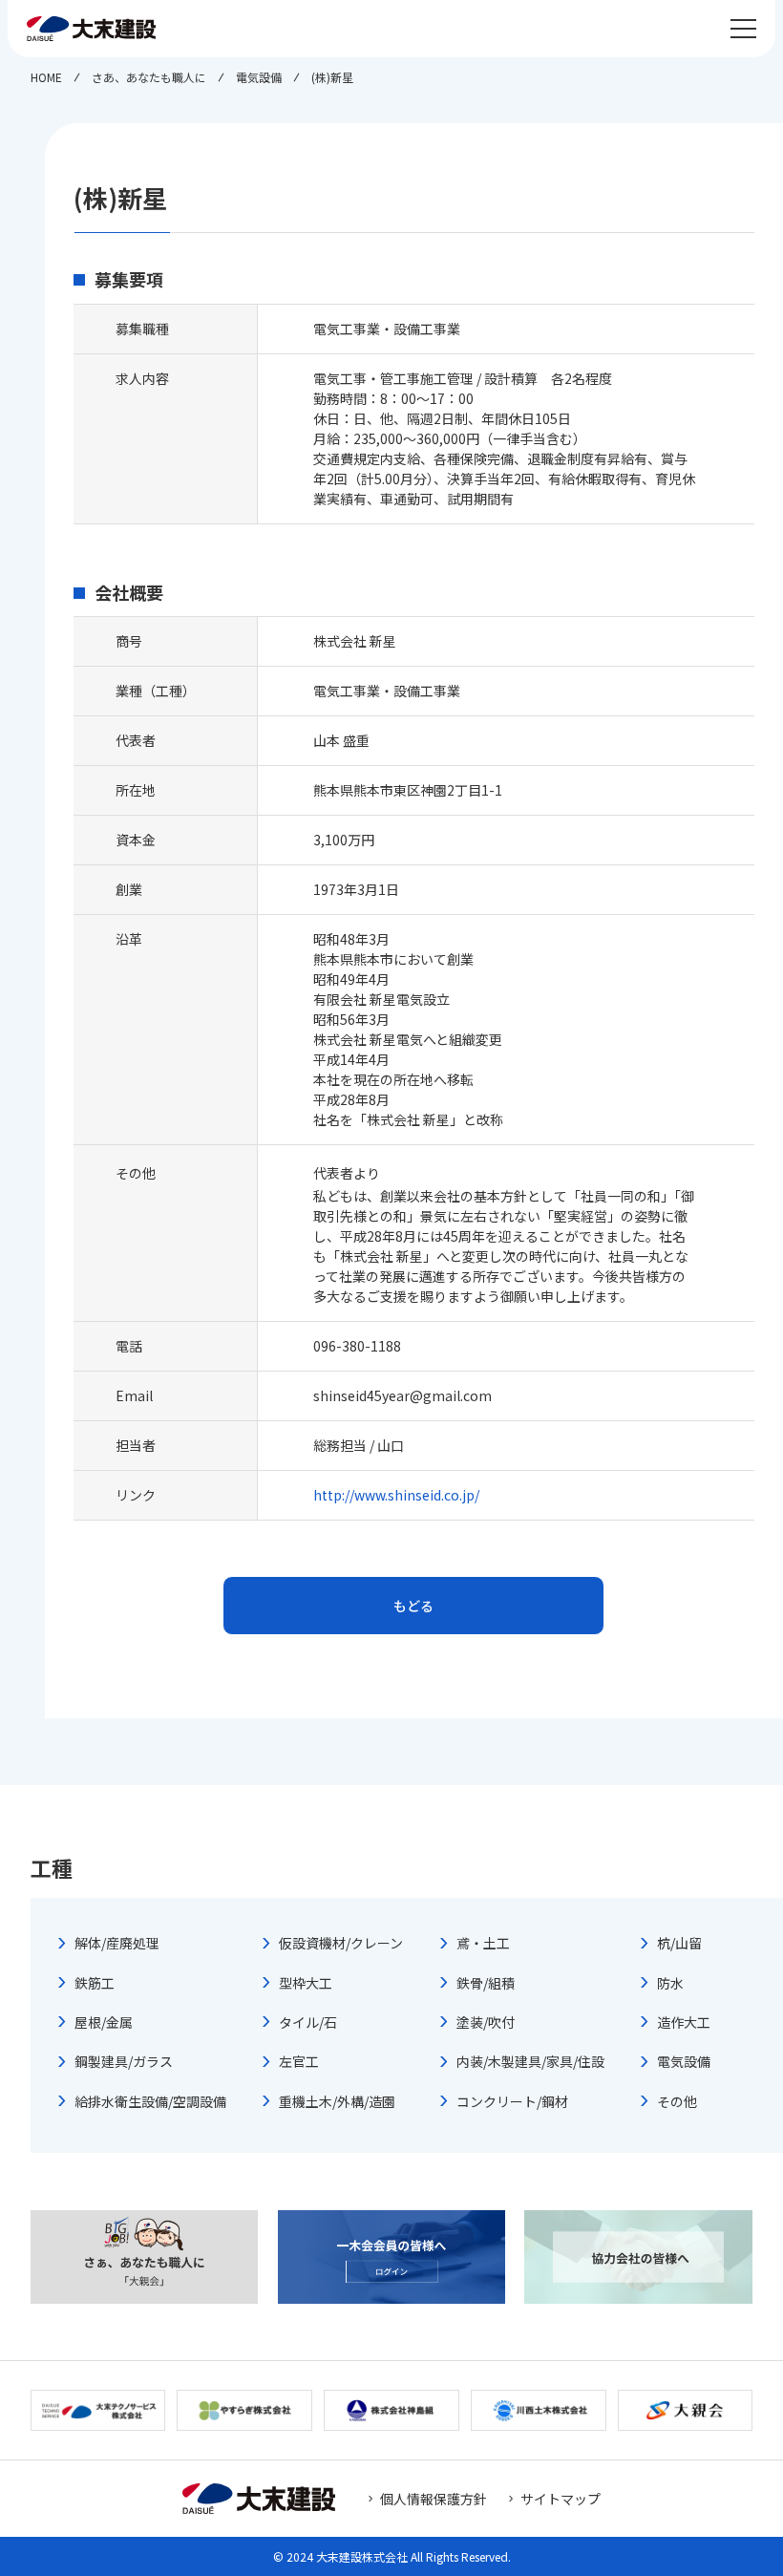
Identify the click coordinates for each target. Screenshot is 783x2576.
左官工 (299, 2061)
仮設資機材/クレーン (341, 1943)
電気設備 (684, 2061)
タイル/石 (308, 2022)
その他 (677, 2101)
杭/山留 (679, 1943)
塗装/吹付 (486, 2022)
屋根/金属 (104, 2022)
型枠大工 (306, 1983)
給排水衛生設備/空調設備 (150, 2101)
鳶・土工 (483, 1943)
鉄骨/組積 (486, 1983)
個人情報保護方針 (434, 2499)
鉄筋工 (95, 1983)
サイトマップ (561, 2499)
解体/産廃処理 (117, 1943)
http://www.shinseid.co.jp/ (396, 1495)
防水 (670, 1983)
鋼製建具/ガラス (124, 2061)
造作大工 (684, 2022)
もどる (413, 1606)
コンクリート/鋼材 (512, 2101)
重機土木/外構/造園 (337, 2101)
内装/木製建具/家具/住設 (530, 2061)
